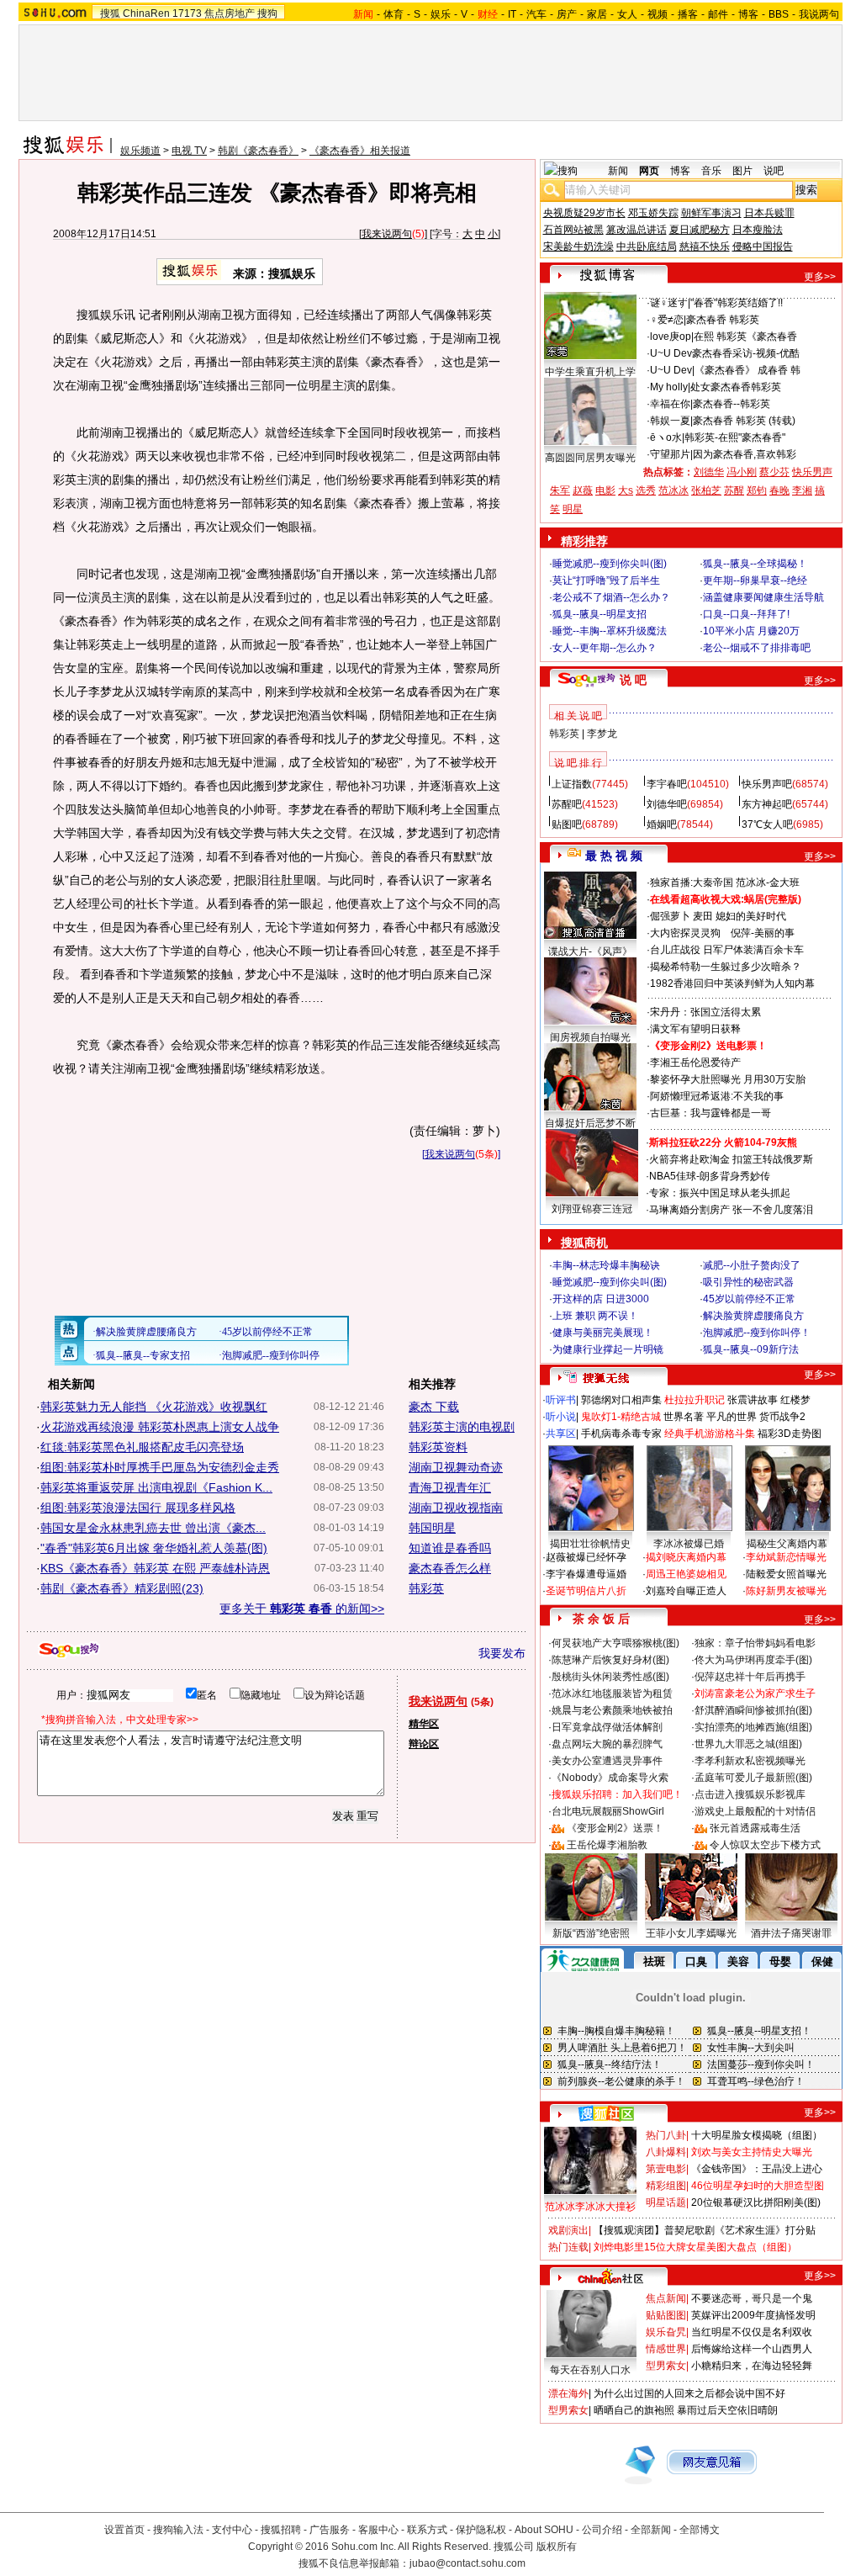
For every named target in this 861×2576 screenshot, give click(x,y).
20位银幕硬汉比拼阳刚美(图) (756, 2202)
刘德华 (709, 472)
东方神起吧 (767, 804)
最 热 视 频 (614, 856)
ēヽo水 (666, 437)
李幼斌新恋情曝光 (786, 1557)
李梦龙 (602, 734)
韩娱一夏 (670, 421)
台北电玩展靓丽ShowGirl (608, 1811)
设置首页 (124, 2530)
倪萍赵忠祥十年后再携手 (750, 1677)
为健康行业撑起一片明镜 (608, 1349)
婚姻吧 (662, 824)
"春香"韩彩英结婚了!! (737, 303)
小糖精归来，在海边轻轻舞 (752, 2366)
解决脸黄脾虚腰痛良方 (753, 1316)
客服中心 (378, 2530)
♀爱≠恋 (667, 320)
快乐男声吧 (767, 784)
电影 (605, 490)
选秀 (646, 490)
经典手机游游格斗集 (710, 1434)
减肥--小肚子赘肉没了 (752, 1265)
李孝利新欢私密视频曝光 (750, 1761)
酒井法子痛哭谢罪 (791, 1933)
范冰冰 (673, 490)
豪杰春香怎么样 (450, 1568)
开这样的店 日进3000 (601, 1299)
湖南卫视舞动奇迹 (456, 1467)
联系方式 (427, 2530)
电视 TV (189, 151)
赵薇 (583, 490)
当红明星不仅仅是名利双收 (752, 2332)
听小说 (561, 1417)
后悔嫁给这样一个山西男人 (752, 2349)
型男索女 (666, 2366)
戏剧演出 (568, 2230)
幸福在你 (670, 404)
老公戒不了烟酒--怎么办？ (611, 597)
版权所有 (557, 2547)
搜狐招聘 (281, 2530)
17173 (187, 13)
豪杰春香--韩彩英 (732, 404)
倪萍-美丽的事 (763, 933)
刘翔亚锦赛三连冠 (592, 1209)
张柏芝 (706, 490)
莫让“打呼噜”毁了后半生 (606, 580)
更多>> (820, 277)
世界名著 (684, 1417)
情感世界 (666, 2349)
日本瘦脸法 (758, 230)
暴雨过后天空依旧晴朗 (727, 2410)
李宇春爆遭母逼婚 (586, 1574)
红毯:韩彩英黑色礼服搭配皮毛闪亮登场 (142, 1447)
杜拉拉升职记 (695, 1400)
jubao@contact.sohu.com (467, 2563)
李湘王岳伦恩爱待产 (695, 1063)
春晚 (779, 490)
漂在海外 (568, 2393)
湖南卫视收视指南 (456, 1508)
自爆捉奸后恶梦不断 (590, 1123)
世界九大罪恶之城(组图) (748, 1744)
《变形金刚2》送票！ (615, 1828)
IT (512, 14)
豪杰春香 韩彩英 (723, 320)
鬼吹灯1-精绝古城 (621, 1417)
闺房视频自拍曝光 (590, 1037)
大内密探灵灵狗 (685, 933)
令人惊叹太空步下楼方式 (765, 1845)
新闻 (618, 171)
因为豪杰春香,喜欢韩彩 (745, 454)
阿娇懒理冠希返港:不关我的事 (717, 1096)
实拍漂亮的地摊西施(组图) (753, 1727)
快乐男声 (812, 472)
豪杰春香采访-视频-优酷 (746, 353)
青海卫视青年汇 (450, 1487)
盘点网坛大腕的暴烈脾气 (607, 1744)
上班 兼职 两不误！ (595, 1316)
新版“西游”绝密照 (591, 1933)
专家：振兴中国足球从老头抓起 (720, 1193)
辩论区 (424, 1744)
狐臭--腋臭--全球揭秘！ (755, 564)
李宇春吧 (667, 784)
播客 (688, 14)
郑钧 (757, 490)
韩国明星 (432, 1528)
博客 (748, 14)
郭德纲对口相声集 (621, 1400)
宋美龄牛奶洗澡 (578, 246)
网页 (649, 171)
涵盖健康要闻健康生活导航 (763, 597)
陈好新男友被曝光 (786, 1591)
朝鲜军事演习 (711, 213)
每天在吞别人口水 (590, 2370)
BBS (779, 14)
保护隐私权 (481, 2530)
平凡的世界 (732, 1417)
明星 (573, 509)
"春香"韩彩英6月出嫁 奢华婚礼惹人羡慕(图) (154, 1548)
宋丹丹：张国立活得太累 (705, 1012)
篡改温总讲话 (637, 230)
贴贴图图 (666, 2315)
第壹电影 (666, 2169)
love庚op (671, 337)
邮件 (718, 14)
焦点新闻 (666, 2298)
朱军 (560, 490)
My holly (669, 387)
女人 (627, 14)
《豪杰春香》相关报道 (360, 151)
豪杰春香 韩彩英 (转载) (744, 421)
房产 (567, 14)
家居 (597, 14)
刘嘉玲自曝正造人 (686, 1591)
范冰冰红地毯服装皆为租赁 (612, 1693)
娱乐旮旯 (666, 2332)
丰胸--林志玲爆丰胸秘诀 (606, 1265)
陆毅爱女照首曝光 (786, 1574)
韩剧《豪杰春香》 (258, 151)
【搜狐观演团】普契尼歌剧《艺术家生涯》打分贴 (705, 2230)
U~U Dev (671, 353)
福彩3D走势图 (790, 1434)
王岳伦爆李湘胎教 (607, 1845)
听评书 (561, 1400)
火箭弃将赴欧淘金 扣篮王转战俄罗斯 (731, 1159)
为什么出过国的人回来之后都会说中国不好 (689, 2393)
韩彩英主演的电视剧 (462, 1427)
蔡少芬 (774, 472)
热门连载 (568, 2247)
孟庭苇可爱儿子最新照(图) (753, 1778)
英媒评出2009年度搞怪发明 (753, 2315)
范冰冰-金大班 (768, 883)
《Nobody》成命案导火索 (610, 1778)
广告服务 (330, 2530)
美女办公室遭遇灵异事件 (607, 1761)
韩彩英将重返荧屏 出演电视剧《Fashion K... (156, 1487)
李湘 (802, 490)
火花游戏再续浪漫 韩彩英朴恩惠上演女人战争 (160, 1427)
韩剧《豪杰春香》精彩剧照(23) (122, 1588)
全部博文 (700, 2530)
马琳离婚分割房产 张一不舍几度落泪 (731, 1210)
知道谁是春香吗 (450, 1548)
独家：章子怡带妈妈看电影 (755, 1643)
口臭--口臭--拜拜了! (746, 614)
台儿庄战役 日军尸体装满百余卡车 (727, 950)
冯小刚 (742, 472)
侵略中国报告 (763, 246)
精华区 (424, 1724)
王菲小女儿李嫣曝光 (691, 1933)
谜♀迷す (669, 303)
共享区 (561, 1434)
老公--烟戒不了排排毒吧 (757, 648)
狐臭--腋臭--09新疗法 (751, 1349)
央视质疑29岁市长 (584, 213)
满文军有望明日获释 (695, 1029)
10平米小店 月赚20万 (751, 631)
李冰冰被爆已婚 (689, 1544)
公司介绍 (602, 2530)
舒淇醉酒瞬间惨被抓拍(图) (753, 1710)
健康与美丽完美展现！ (603, 1333)
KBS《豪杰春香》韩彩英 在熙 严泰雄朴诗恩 (155, 1568)
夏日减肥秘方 (700, 230)
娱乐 (441, 14)
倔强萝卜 (670, 916)
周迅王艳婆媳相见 (686, 1574)
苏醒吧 (567, 804)
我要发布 (502, 1653)
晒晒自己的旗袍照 (634, 2410)
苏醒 (734, 490)
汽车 (536, 14)
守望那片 (670, 454)
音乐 (711, 171)
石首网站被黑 (573, 230)
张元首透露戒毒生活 (755, 1828)
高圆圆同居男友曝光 (590, 458)
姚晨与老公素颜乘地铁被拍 (612, 1710)
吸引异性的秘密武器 (748, 1282)
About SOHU (544, 2530)
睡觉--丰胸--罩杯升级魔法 (610, 631)
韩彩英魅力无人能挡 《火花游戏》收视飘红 (154, 1407)
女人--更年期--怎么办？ (605, 648)
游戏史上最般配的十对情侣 (755, 1811)
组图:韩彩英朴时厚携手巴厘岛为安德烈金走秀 (160, 1467)
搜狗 (267, 13)
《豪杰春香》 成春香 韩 (747, 370)
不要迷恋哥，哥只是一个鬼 (752, 2298)
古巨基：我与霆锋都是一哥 (710, 1113)
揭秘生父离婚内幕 (787, 1544)
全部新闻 (651, 2530)
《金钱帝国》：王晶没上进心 (757, 2169)
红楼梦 (795, 1400)
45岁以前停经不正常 (749, 1299)
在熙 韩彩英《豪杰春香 (745, 337)
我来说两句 (387, 234)
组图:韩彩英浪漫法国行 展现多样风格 (138, 1508)
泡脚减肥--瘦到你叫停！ (757, 1333)
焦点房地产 (230, 13)
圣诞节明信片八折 (586, 1591)
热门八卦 (666, 2135)
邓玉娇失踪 (653, 213)
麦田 (703, 916)
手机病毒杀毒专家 (621, 1434)
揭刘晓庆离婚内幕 (686, 1557)
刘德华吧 (667, 804)
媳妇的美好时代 (751, 916)
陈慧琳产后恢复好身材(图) (610, 1660)
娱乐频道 (140, 151)
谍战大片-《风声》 (590, 951)
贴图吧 (567, 824)
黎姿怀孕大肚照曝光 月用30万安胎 (728, 1079)
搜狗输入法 (178, 2530)
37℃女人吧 (767, 824)
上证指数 (572, 784)
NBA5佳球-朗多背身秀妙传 (710, 1176)
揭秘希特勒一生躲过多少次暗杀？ (726, 967)
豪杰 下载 (434, 1407)
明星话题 (666, 2202)
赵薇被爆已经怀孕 (586, 1557)
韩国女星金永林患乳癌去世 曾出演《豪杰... (153, 1528)
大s (626, 490)
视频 (658, 14)
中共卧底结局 (647, 246)
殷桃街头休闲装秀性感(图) (610, 1677)
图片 (742, 171)
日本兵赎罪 (769, 213)
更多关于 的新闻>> (302, 1609)
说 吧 (633, 680)
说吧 (774, 171)
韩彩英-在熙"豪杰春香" (735, 437)
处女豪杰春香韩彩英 (736, 387)
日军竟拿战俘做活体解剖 (607, 1727)
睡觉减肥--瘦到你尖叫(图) (610, 564)
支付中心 (232, 2530)
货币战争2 (782, 1417)
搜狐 (110, 13)
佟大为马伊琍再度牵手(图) (753, 1660)
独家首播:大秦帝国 (692, 883)
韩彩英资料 (438, 1447)
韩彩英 (426, 1588)
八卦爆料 (666, 2152)
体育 (394, 14)
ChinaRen (146, 13)
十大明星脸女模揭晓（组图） (757, 2135)
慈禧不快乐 (705, 246)
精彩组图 (666, 2186)
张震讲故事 (753, 1400)
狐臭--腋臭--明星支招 (600, 614)
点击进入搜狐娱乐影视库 (750, 1794)
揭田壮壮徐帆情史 (590, 1544)
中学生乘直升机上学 (590, 372)
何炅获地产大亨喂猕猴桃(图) (615, 1643)
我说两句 (819, 14)
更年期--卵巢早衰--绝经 (755, 580)
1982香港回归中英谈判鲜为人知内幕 (732, 983)
